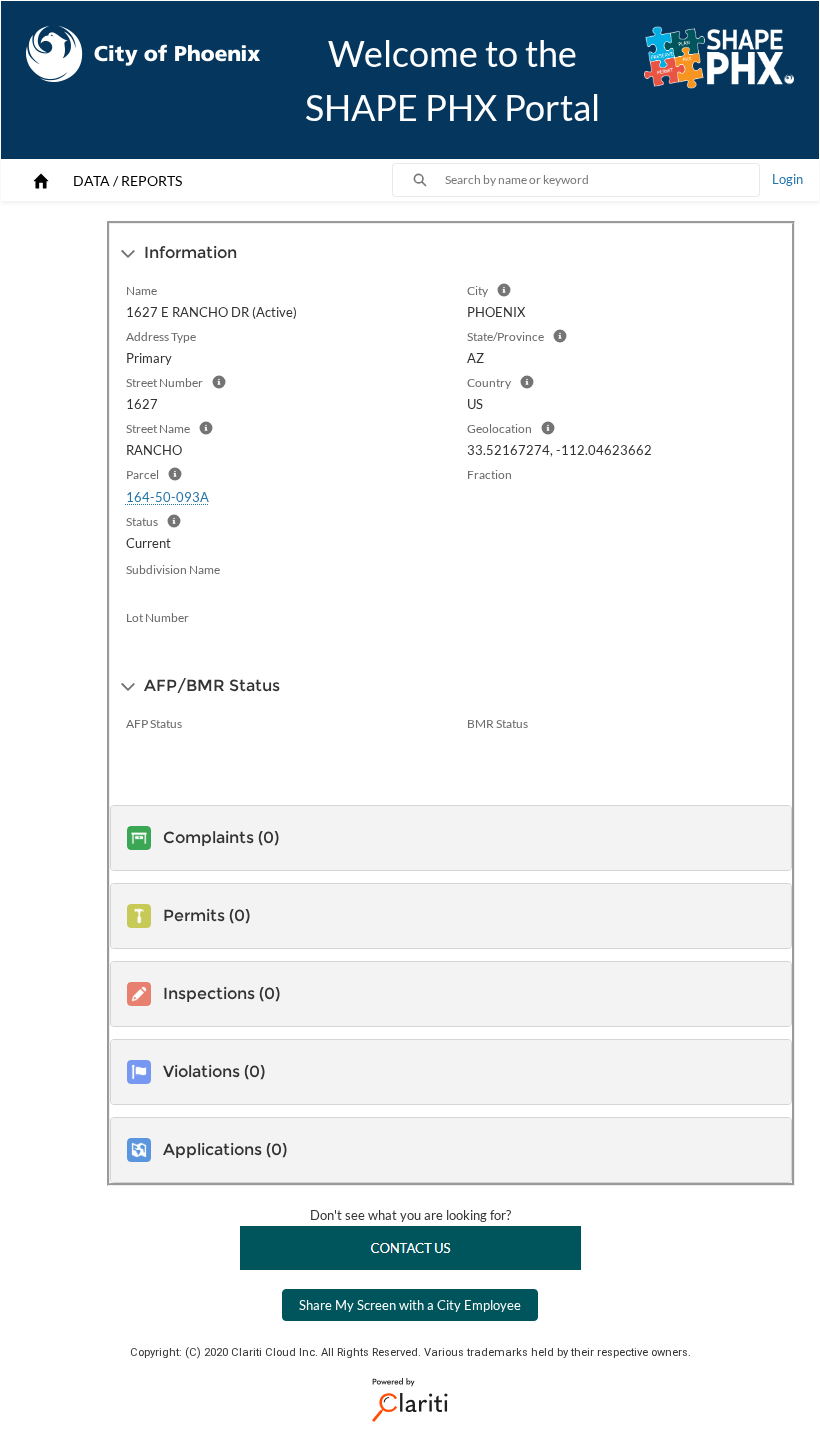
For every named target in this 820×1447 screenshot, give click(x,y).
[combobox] (602, 180)
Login (787, 179)
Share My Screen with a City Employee (410, 1305)
